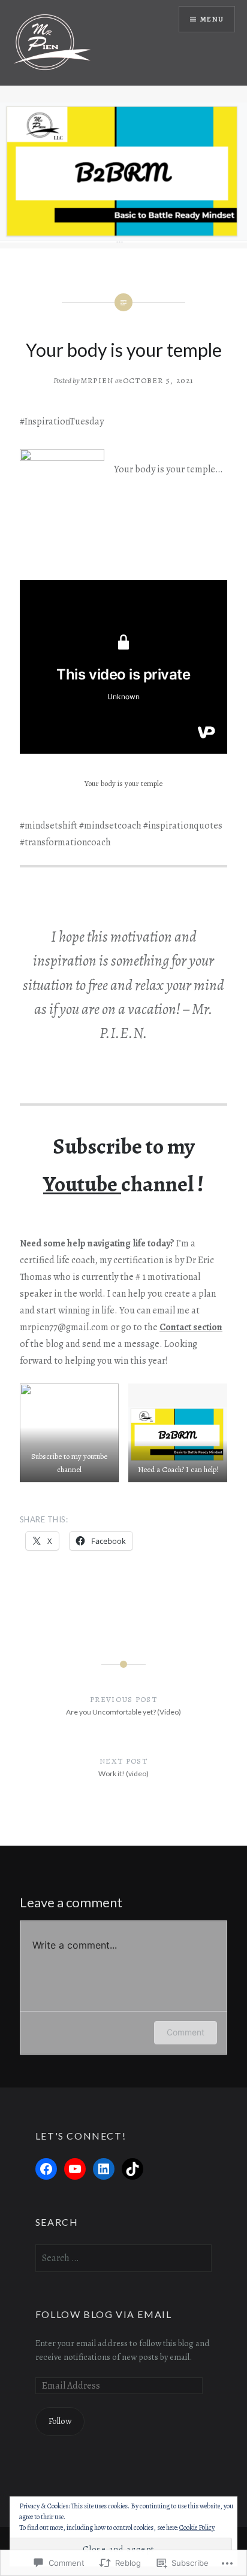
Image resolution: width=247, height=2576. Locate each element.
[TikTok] (132, 2169)
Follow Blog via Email (104, 2314)
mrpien (97, 380)
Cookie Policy (197, 2528)
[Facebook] (46, 2169)
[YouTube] (75, 2169)
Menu (212, 19)
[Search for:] (123, 2258)
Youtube (82, 1184)
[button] (69, 1433)
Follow (60, 2421)
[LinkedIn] (104, 2169)
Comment (186, 2032)
